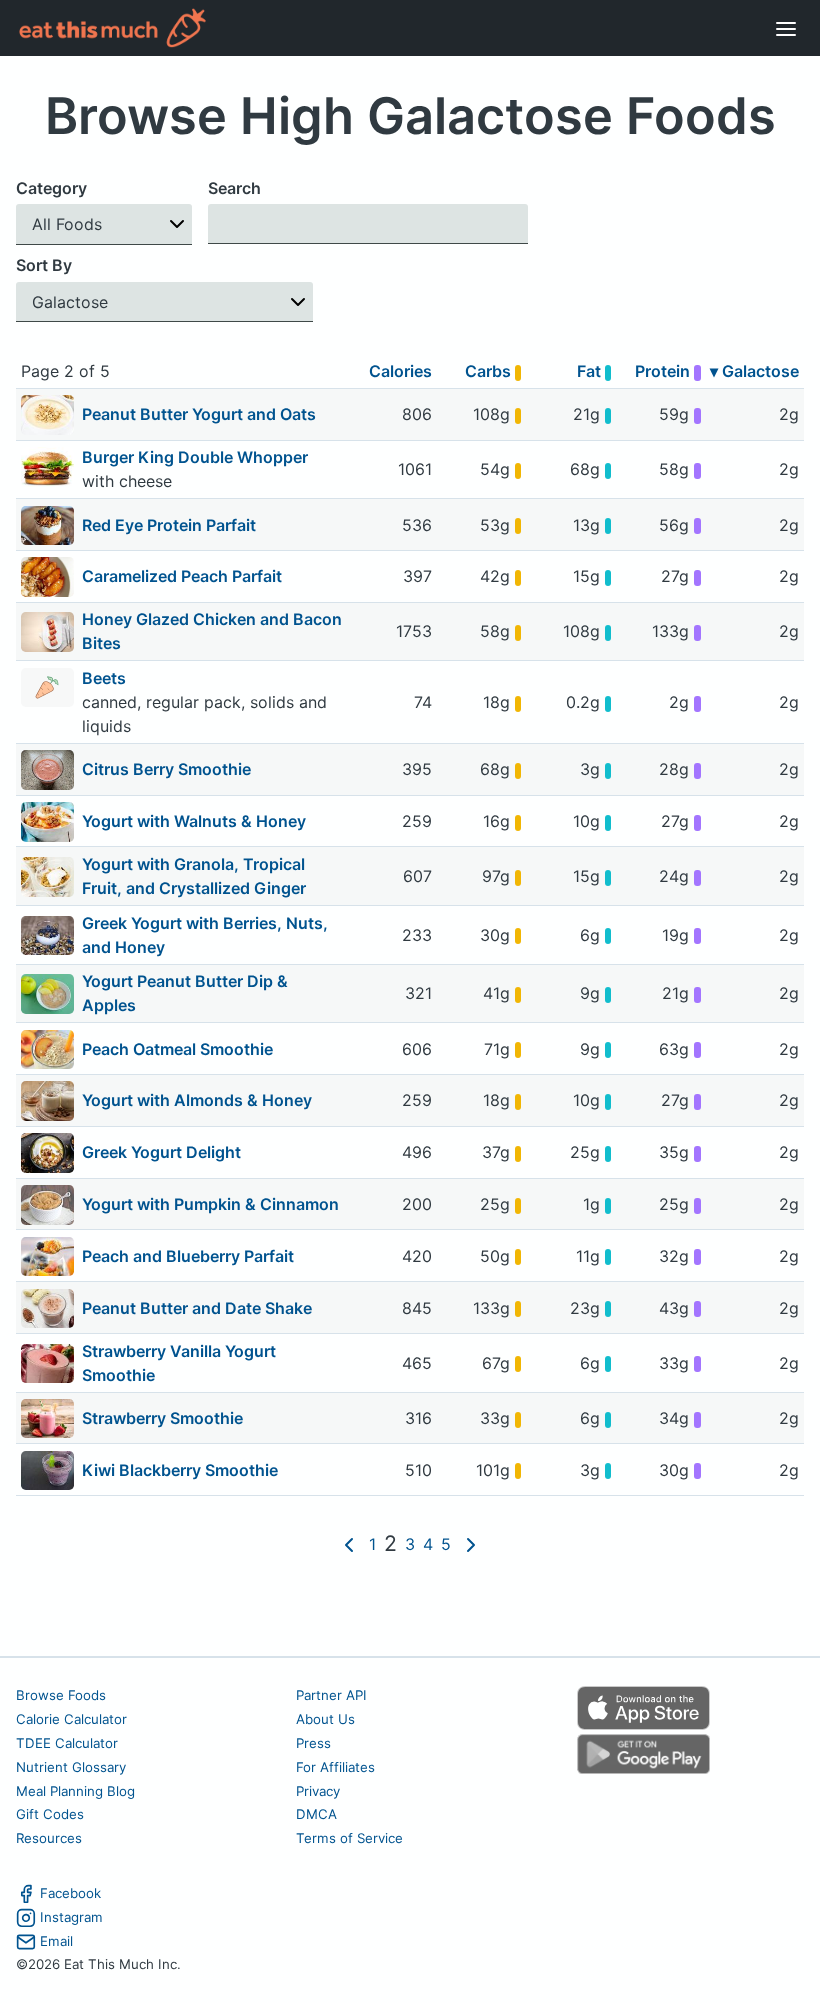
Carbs (490, 371)
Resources (49, 1838)
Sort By (44, 265)
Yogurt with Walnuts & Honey (194, 821)
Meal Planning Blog (75, 1791)
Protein (664, 371)
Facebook (70, 1893)
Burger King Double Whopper (197, 457)
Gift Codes (50, 1814)
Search (234, 188)
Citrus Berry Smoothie (166, 769)
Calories (400, 371)
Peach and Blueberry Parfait (188, 1256)
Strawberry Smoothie (162, 1418)
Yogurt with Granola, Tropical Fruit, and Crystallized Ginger (194, 876)
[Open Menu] (786, 28)
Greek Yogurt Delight (161, 1152)
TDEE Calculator (67, 1743)
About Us (325, 1719)
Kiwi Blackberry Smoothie (180, 1470)
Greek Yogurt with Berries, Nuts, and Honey (205, 935)
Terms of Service (349, 1838)
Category (51, 188)
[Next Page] (471, 1544)
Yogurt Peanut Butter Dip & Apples (185, 993)
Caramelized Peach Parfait (182, 576)
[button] (104, 224)
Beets (106, 678)
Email (56, 1941)
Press (313, 1743)
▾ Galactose (754, 371)
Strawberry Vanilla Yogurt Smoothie (179, 1363)
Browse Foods (61, 1695)
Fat (591, 371)
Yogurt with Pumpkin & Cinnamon (210, 1204)
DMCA (316, 1814)
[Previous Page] (349, 1544)
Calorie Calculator (71, 1719)
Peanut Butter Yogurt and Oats (199, 414)
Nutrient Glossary (71, 1767)
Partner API (331, 1695)
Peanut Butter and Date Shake (197, 1308)
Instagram (71, 1917)
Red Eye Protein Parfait (169, 525)
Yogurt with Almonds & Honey (197, 1100)
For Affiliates (335, 1767)
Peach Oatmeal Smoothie (177, 1049)
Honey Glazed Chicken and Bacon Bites (212, 631)
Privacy (318, 1791)
